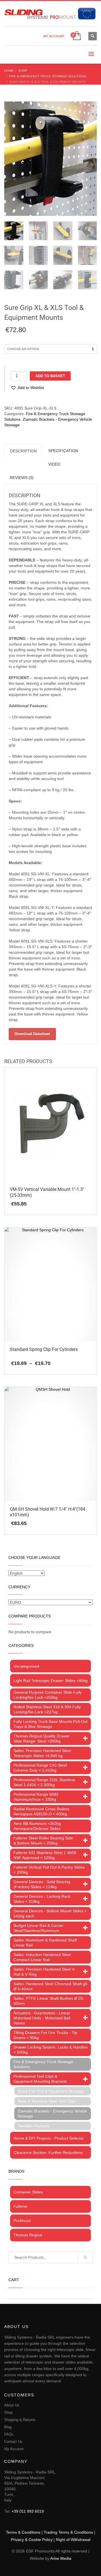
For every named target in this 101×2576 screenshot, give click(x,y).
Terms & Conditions (23, 2532)
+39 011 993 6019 (28, 2511)
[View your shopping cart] (76, 36)
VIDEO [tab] (54, 464)
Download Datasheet (32, 1034)
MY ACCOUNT (54, 36)
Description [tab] (23, 451)
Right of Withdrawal (73, 2540)
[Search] (85, 2257)
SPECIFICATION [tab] (63, 451)
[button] (27, 388)
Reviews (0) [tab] (22, 478)
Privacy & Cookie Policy (32, 2540)
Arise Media (61, 2558)
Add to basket (50, 376)
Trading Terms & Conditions (68, 2532)
